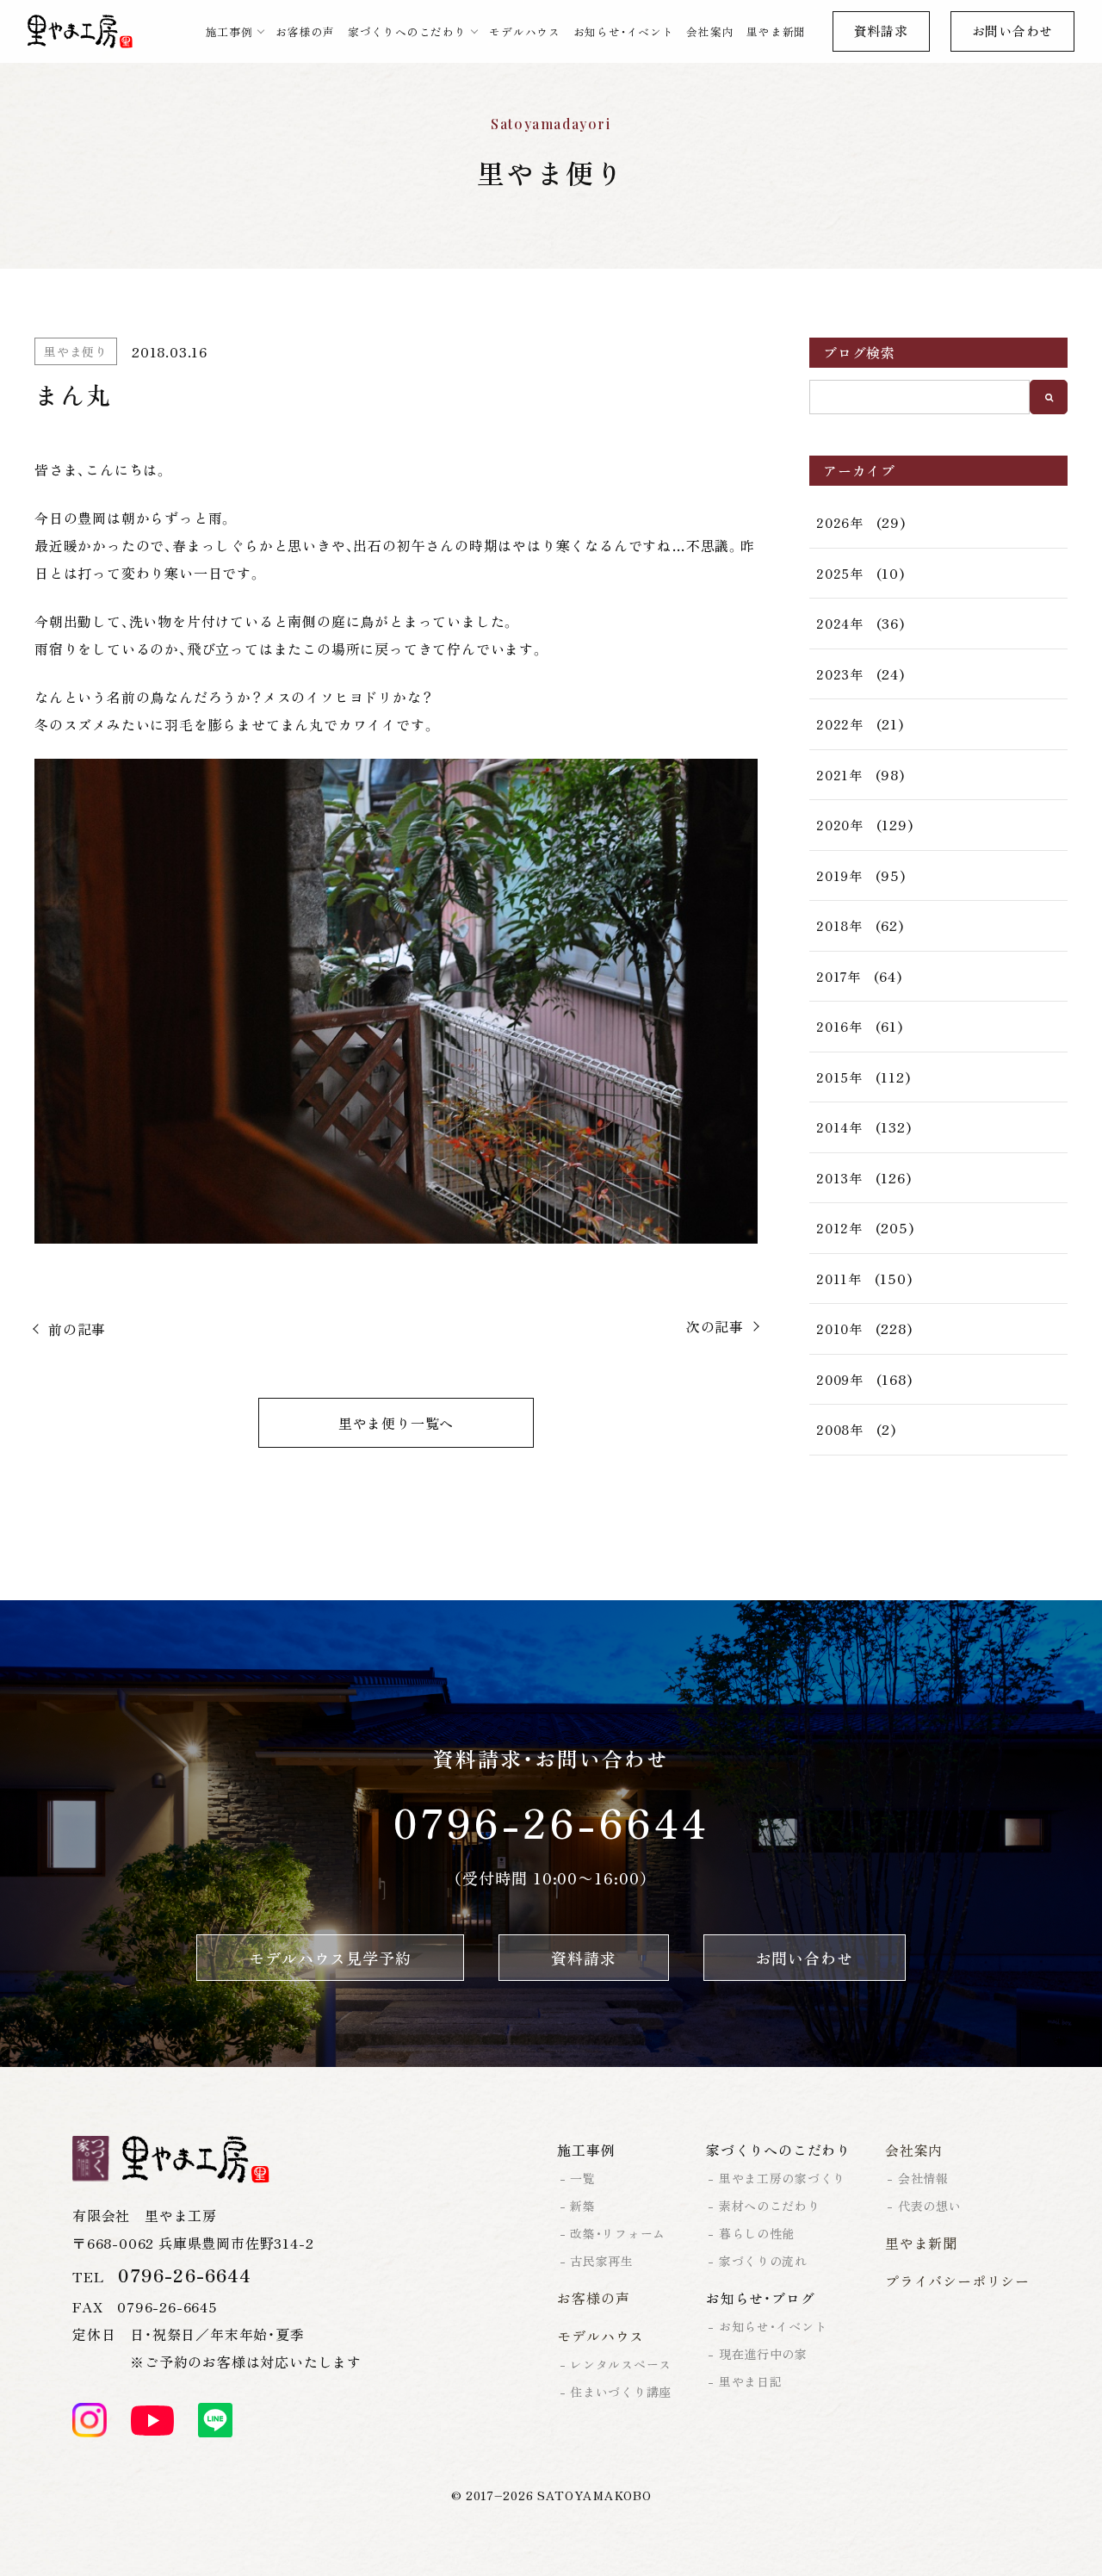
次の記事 (715, 1326)
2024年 (840, 623)
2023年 (840, 674)
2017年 (839, 976)
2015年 (839, 1077)
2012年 (839, 1228)
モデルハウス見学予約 (330, 1958)
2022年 (840, 724)
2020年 (840, 825)
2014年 (839, 1127)
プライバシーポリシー (957, 2281)
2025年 (840, 573)
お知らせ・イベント (624, 31)
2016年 (839, 1026)
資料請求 (881, 31)
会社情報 (923, 2178)
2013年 (839, 1178)
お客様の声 (305, 31)
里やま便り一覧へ (396, 1423)
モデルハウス (525, 31)
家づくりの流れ (763, 2261)
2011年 (839, 1279)
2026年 (840, 522)
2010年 (839, 1328)
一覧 (582, 2178)
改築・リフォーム (618, 2233)
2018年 (839, 925)
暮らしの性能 (757, 2233)
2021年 (839, 775)
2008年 (840, 1429)
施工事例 (229, 31)
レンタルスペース (621, 2364)
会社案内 (710, 31)
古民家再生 (602, 2261)
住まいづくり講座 (621, 2392)
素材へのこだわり (770, 2206)
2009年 (840, 1379)
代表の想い (930, 2206)
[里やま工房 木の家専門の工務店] (80, 32)
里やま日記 (751, 2381)
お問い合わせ (1013, 31)
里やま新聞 (776, 31)
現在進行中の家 (763, 2354)
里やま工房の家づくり (782, 2178)
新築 (582, 2206)
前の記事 (77, 1329)
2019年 (839, 875)
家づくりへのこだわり (407, 31)
